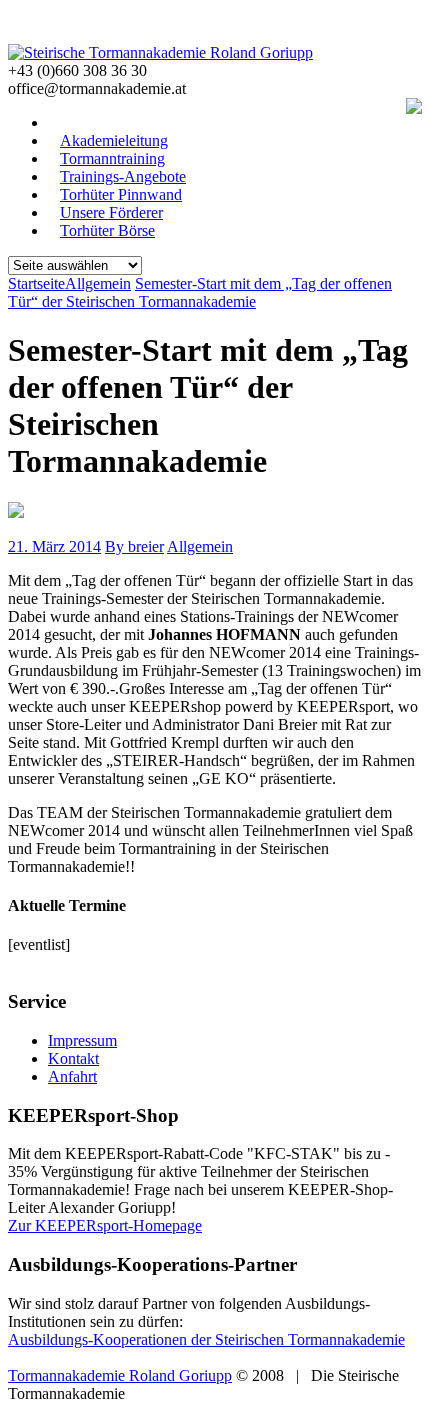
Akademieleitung (114, 140)
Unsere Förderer (111, 212)
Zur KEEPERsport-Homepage (105, 1225)
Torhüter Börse (107, 230)
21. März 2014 (54, 546)
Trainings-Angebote (123, 176)
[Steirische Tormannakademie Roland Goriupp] (160, 52)
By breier (134, 546)
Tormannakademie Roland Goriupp (120, 1375)
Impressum (82, 1040)
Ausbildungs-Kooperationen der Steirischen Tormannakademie (206, 1339)
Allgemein (200, 546)
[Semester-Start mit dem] (16, 512)
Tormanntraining (112, 158)
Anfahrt (72, 1076)
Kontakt (73, 1058)
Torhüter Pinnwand (121, 194)
